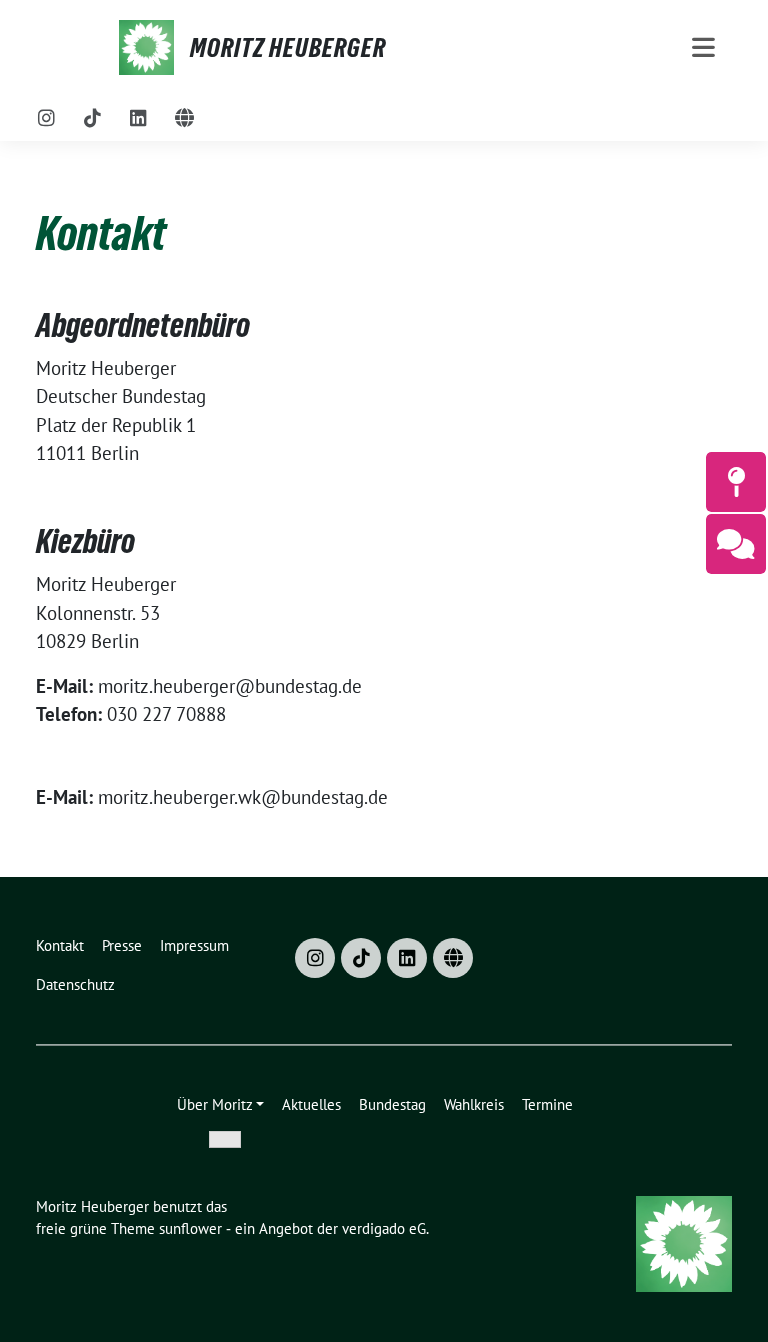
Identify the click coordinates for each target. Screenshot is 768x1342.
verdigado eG (384, 1228)
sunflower (190, 1228)
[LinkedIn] (139, 118)
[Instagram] (47, 118)
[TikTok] (93, 118)
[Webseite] (185, 118)
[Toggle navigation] (703, 47)
